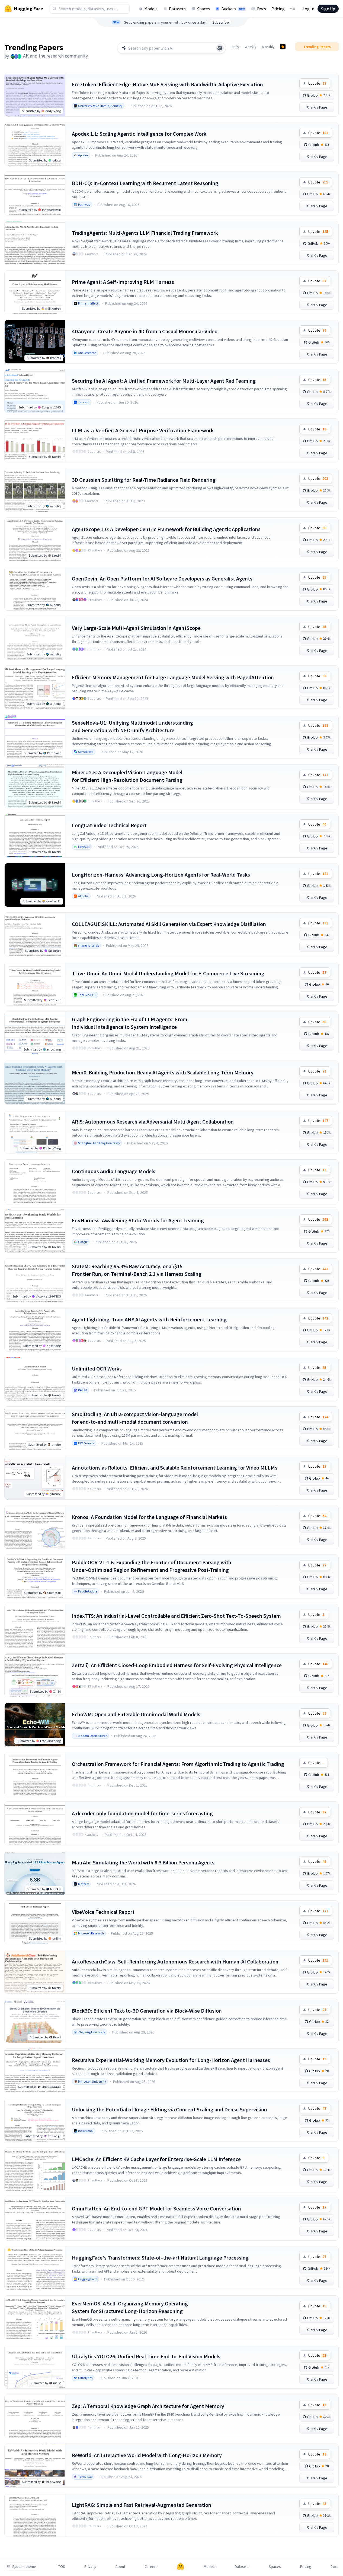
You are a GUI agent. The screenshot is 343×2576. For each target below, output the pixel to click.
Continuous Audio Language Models (114, 1171)
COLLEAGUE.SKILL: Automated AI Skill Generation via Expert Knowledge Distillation (169, 924)
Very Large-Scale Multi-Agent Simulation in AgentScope (136, 628)
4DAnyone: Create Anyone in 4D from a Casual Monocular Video (145, 331)
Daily (235, 47)
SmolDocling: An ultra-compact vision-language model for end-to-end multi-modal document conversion (135, 1418)
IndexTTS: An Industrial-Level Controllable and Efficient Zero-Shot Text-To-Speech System (176, 1616)
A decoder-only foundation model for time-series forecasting (142, 1813)
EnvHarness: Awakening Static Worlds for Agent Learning (138, 1220)
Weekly (251, 47)
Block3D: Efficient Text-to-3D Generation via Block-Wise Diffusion (147, 2011)
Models (151, 9)
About (120, 2567)
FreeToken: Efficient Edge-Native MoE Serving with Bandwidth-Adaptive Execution (167, 84)
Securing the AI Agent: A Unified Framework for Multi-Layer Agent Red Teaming (164, 381)
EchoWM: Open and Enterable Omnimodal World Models (136, 1714)
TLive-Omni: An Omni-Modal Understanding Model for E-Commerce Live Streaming (168, 973)
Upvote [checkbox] (317, 83)
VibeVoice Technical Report (103, 1912)
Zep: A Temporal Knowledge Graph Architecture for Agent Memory (148, 2406)
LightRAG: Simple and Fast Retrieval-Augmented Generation (142, 2505)
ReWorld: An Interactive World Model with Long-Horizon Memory (147, 2455)
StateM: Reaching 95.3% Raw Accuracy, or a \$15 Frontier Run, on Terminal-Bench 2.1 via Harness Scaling (137, 1270)
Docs (262, 9)
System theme (24, 2567)
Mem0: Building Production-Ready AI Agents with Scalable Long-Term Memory (163, 1072)
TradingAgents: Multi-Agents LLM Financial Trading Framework (145, 233)
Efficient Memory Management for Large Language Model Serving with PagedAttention (173, 677)
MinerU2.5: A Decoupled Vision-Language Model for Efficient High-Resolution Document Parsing (127, 776)
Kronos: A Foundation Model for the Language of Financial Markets (149, 1517)
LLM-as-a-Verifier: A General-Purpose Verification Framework (143, 430)
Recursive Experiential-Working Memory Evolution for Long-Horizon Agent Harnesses (171, 2060)
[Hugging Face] (181, 2567)
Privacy (90, 2567)
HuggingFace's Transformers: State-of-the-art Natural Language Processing (160, 2258)
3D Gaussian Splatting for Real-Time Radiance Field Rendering (144, 480)
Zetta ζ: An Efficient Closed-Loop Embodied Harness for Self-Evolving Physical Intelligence (177, 1665)
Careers (151, 2567)
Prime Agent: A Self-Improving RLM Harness (123, 282)
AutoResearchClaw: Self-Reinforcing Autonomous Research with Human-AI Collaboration (175, 1961)
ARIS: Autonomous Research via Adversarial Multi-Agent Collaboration (153, 1122)
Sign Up (328, 9)
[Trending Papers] (283, 47)
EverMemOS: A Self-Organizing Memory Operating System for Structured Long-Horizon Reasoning (130, 2307)
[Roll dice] (220, 48)
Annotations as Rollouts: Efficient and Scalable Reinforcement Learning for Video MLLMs (175, 1468)
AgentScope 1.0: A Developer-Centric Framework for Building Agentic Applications (166, 529)
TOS (62, 2567)
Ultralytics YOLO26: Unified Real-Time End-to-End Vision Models (146, 2356)
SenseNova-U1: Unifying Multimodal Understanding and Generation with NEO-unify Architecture (132, 726)
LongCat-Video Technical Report (109, 825)
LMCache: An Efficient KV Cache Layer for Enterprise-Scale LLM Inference (156, 2159)
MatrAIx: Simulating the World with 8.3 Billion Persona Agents (143, 1862)
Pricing (278, 9)
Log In (308, 9)
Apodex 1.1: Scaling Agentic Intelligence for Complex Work (139, 134)
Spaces (203, 9)
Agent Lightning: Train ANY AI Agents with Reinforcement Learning (149, 1319)
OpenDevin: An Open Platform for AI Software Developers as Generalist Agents (162, 578)
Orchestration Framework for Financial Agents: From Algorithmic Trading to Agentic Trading (178, 1764)
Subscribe (221, 22)
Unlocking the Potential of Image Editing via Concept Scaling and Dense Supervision (169, 2109)
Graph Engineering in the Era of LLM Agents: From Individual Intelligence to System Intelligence (130, 1023)
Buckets (233, 9)
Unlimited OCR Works (97, 1368)
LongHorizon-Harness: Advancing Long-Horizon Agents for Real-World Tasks (161, 875)
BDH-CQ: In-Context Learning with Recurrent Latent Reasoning (145, 183)
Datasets (177, 9)
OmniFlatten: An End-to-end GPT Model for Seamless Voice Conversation (156, 2208)
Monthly (268, 47)
